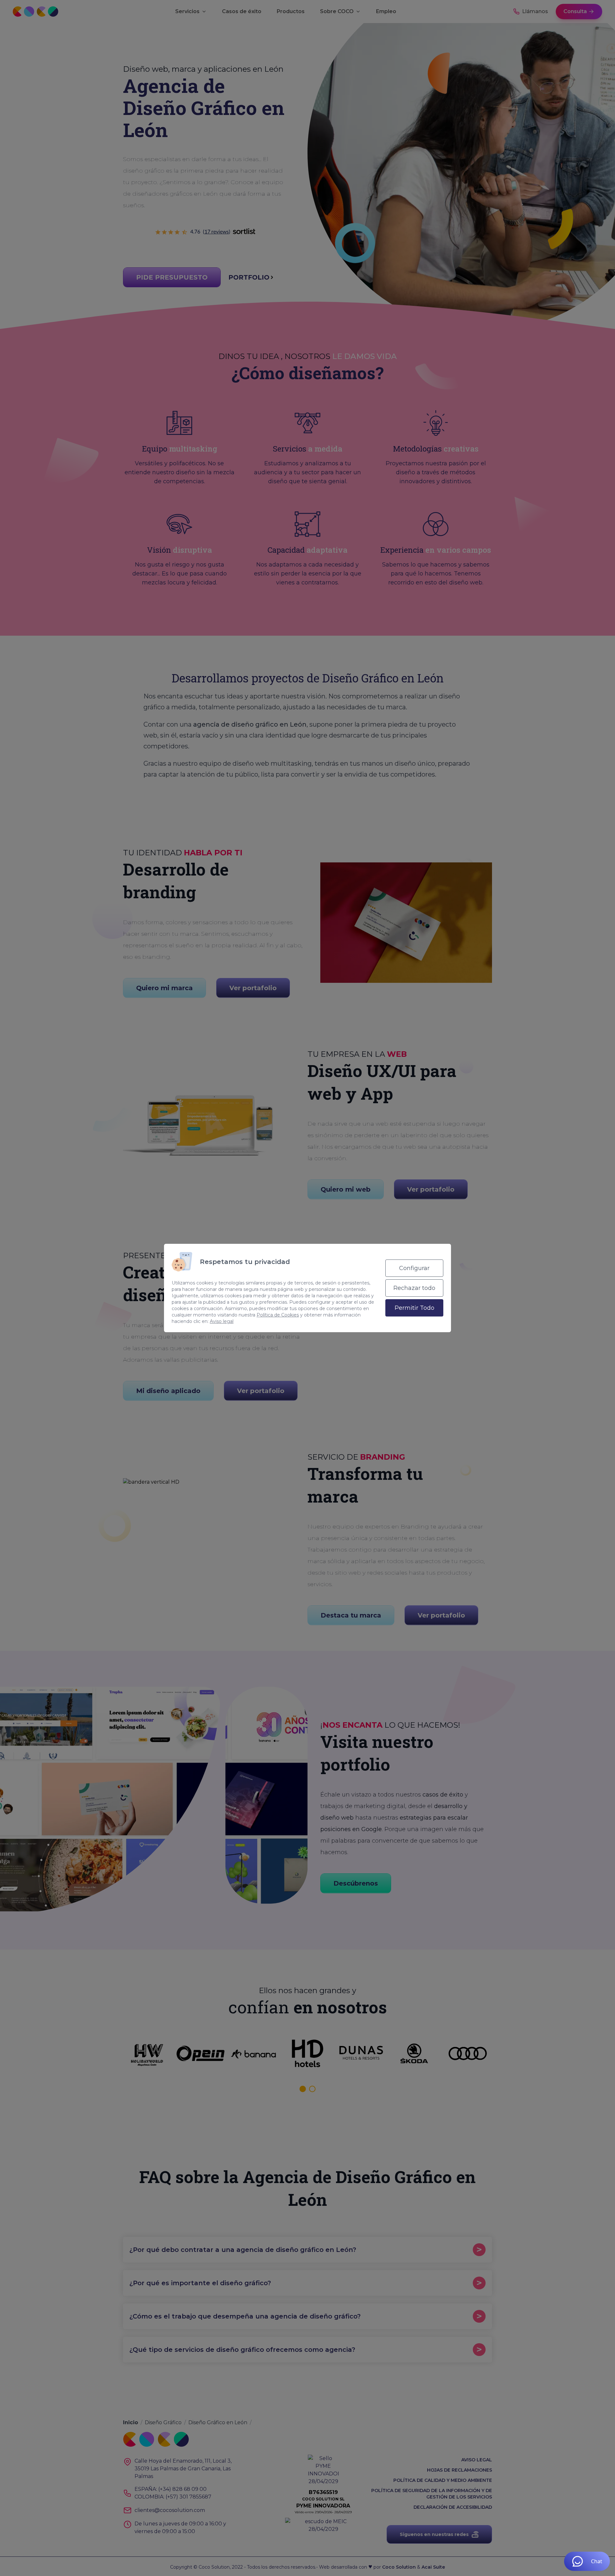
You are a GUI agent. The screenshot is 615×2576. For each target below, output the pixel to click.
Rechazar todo (414, 1288)
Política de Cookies (278, 1315)
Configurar (414, 1268)
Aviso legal (222, 1321)
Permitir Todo (414, 1308)
